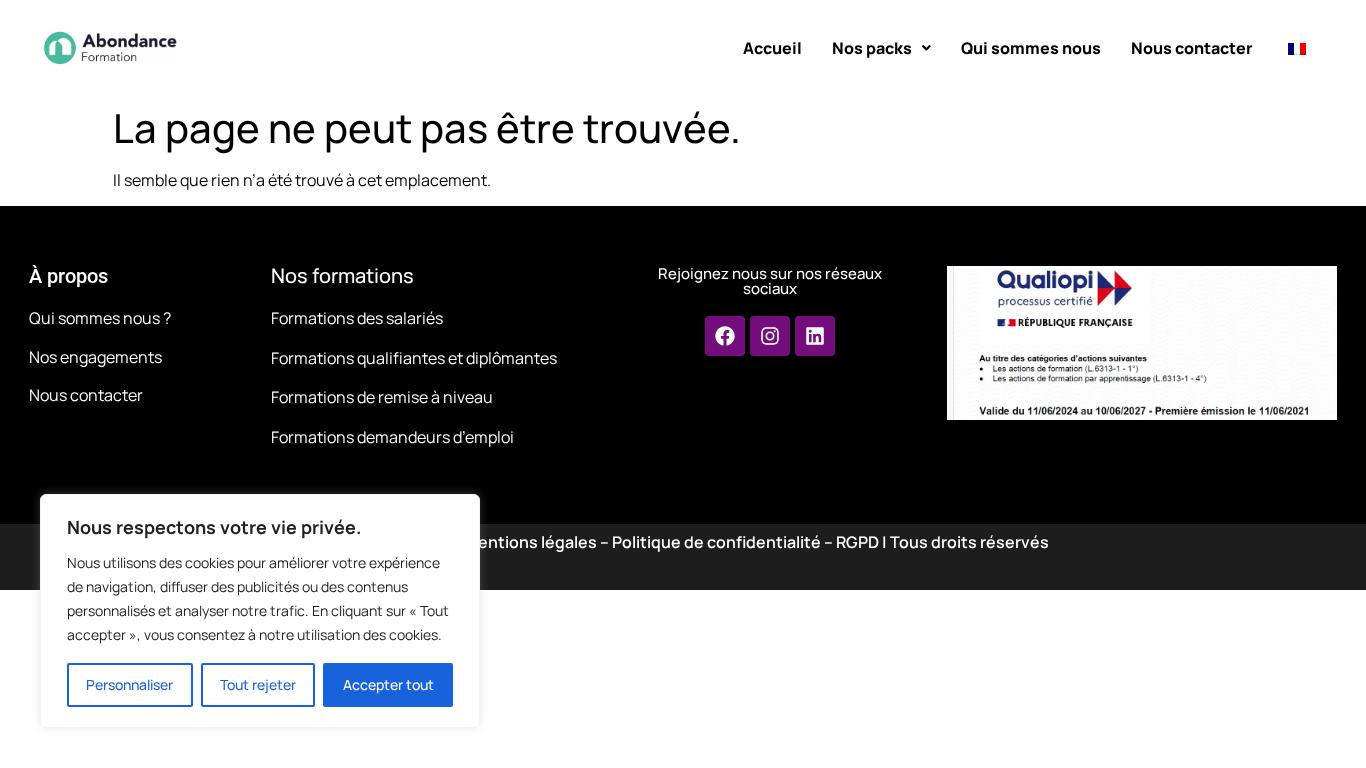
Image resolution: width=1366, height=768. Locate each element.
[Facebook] (725, 336)
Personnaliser (129, 684)
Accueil (772, 48)
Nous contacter (1192, 48)
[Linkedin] (815, 336)
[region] (260, 611)
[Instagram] (770, 336)
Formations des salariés (357, 318)
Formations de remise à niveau (382, 397)
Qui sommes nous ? (100, 318)
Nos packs (872, 48)
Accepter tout (388, 684)
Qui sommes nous (1031, 48)
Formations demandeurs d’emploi (392, 437)
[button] (881, 48)
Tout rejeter (258, 684)
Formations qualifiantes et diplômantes (414, 358)
